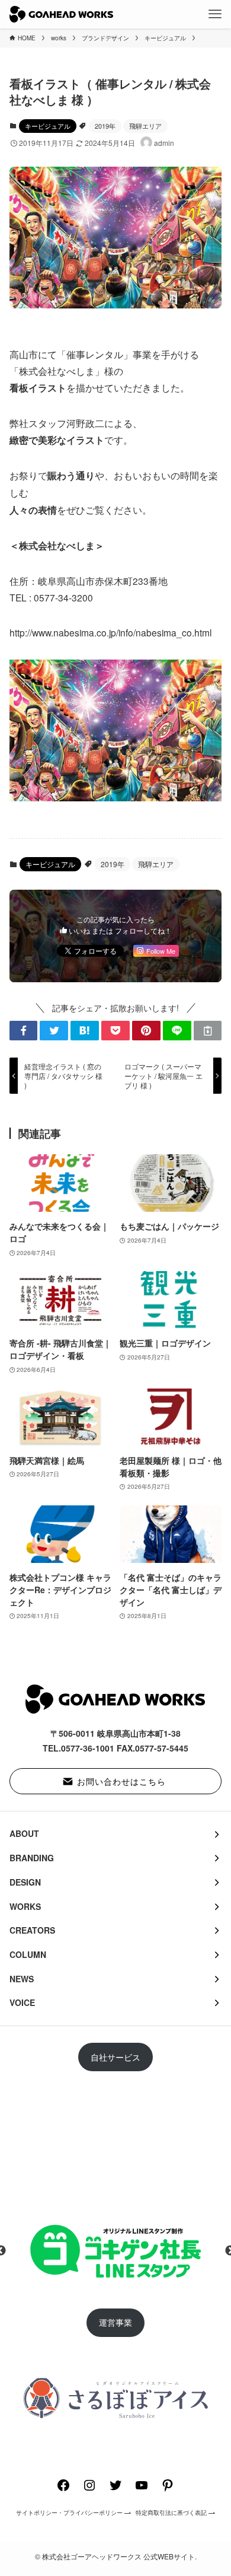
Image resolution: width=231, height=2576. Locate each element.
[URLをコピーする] (208, 1031)
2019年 (105, 126)
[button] (24, 1031)
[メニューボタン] (215, 14)
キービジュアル (48, 126)
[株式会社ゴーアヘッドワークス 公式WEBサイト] (61, 14)
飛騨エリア (145, 126)
